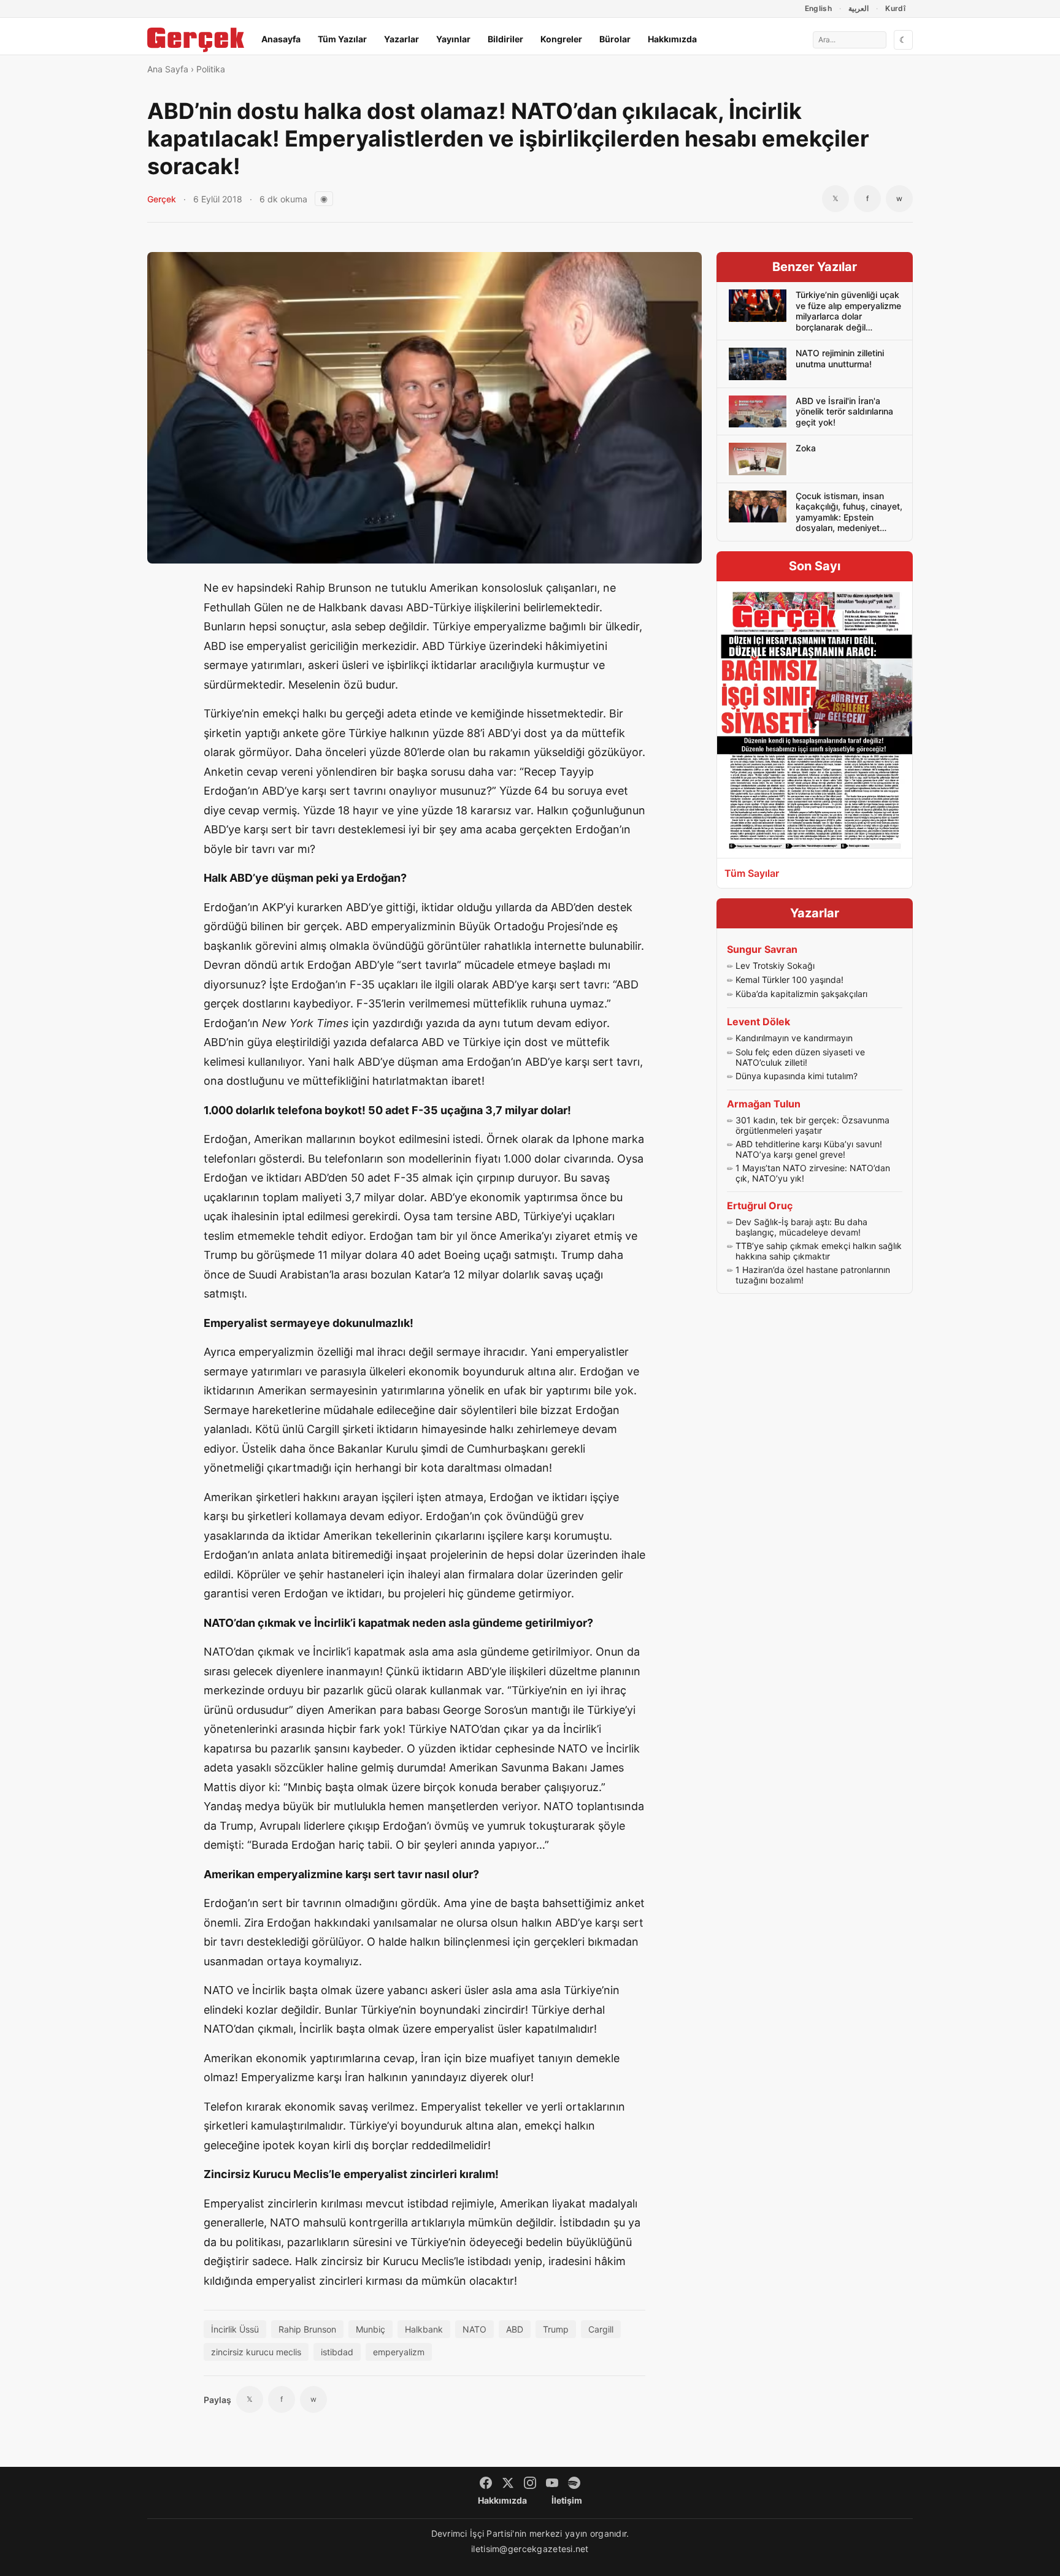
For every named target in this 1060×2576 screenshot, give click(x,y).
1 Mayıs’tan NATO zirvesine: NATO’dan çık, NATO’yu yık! (813, 1173)
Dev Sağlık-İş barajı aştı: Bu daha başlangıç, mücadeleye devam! (801, 1227)
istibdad (337, 2352)
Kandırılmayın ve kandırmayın (794, 1038)
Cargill (601, 2329)
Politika (211, 69)
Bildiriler (505, 39)
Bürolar (615, 39)
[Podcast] (574, 2483)
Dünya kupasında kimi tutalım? (797, 1076)
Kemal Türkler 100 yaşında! (789, 980)
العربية (858, 8)
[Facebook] (486, 2483)
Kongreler (561, 39)
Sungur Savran (762, 949)
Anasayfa (281, 39)
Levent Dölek (759, 1022)
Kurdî (895, 8)
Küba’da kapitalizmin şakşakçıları (801, 994)
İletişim (567, 2500)
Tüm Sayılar (752, 873)
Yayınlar (453, 39)
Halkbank (424, 2329)
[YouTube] (552, 2483)
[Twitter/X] (508, 2483)
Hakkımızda (672, 39)
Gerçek (162, 199)
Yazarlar (401, 39)
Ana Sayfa (168, 69)
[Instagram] (530, 2483)
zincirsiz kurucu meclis (256, 2352)
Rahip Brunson (307, 2329)
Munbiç (371, 2329)
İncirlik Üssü (235, 2329)
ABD (515, 2329)
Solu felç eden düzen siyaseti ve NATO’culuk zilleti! (800, 1057)
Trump (556, 2329)
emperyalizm (399, 2352)
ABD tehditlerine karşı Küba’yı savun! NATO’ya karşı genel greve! (809, 1149)
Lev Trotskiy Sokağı (775, 965)
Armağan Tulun (764, 1104)
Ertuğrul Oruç (760, 1206)
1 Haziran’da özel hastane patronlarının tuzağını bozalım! (813, 1275)
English (819, 8)
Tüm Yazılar (342, 39)
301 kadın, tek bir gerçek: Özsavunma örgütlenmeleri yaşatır (812, 1126)
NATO (474, 2329)
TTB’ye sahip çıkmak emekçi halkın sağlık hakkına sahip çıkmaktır (819, 1251)
